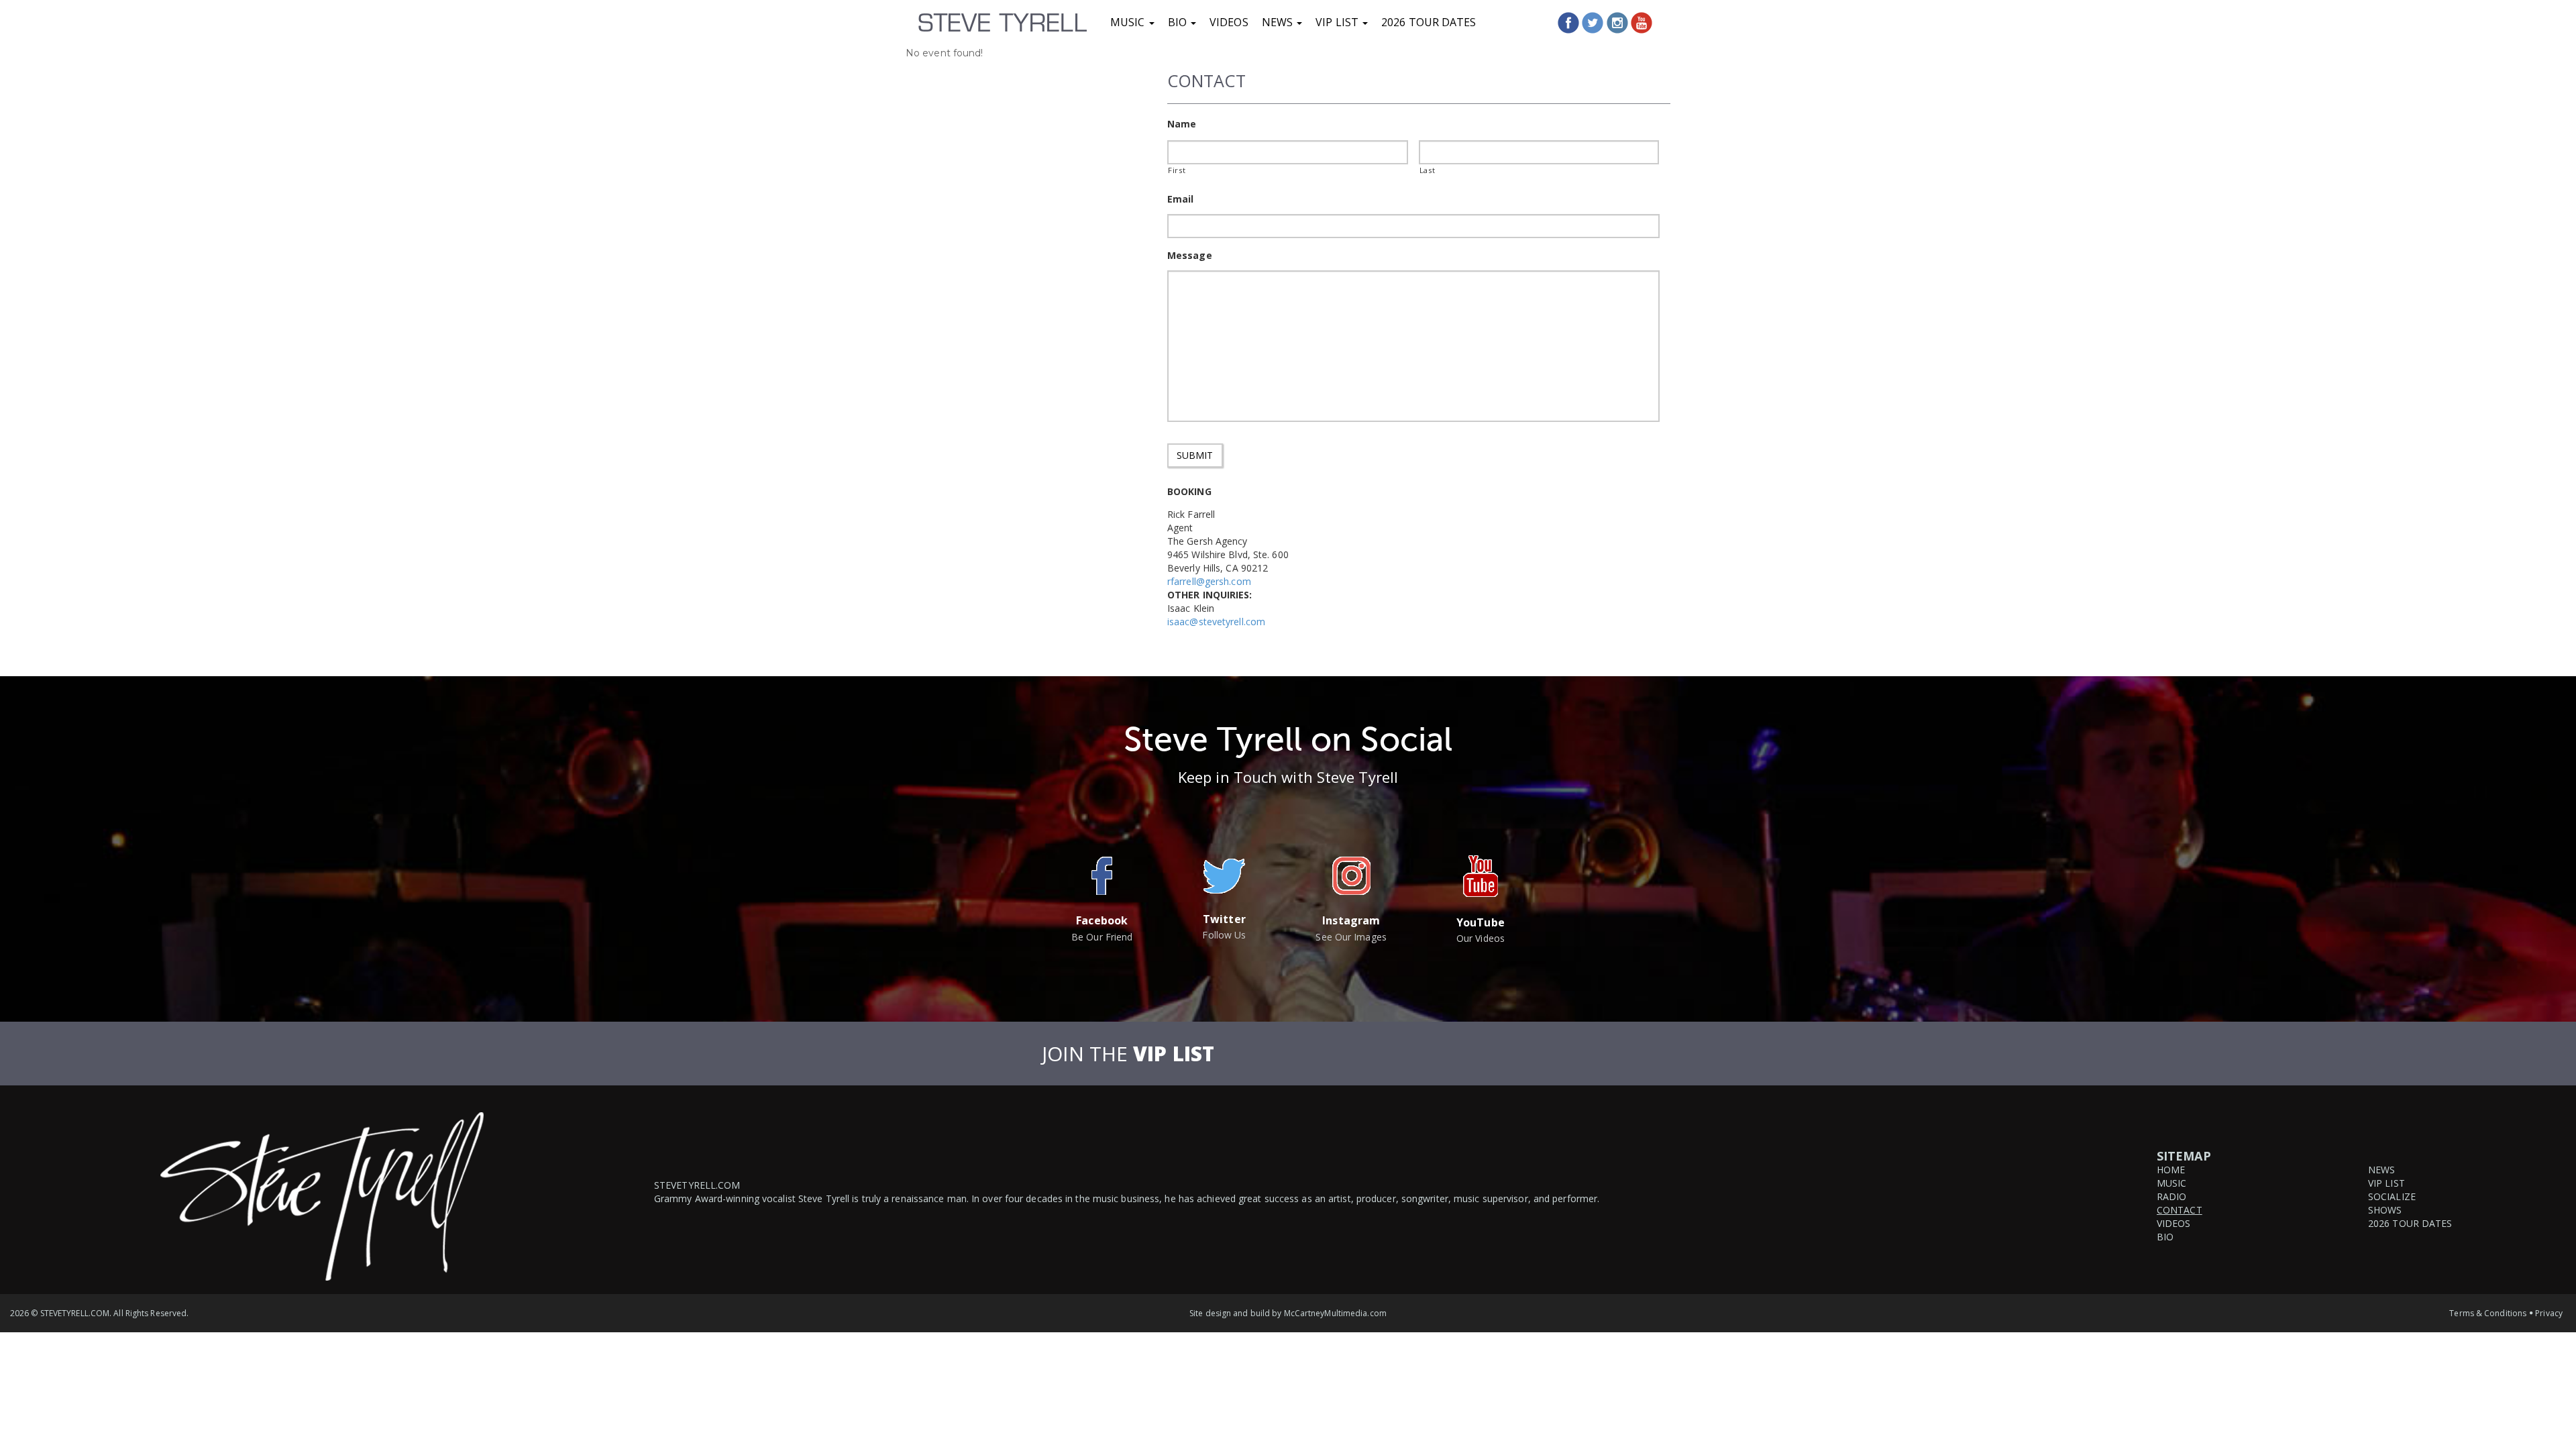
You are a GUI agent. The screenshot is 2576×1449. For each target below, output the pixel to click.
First (1177, 170)
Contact (2180, 1210)
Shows (2385, 1210)
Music (1129, 22)
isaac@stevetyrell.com (1216, 622)
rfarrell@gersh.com (1209, 581)
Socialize (2392, 1196)
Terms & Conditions (2488, 1313)
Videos (1229, 22)
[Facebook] (1568, 23)
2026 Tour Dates (1429, 22)
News (1279, 22)
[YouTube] (1642, 23)
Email (1181, 199)
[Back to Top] (2551, 1391)
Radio (2172, 1196)
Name (1182, 124)
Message (1190, 256)
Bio (1179, 22)
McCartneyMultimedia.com (1335, 1313)
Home (2171, 1170)
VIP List (1338, 22)
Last (1428, 170)
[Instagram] (1617, 23)
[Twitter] (1593, 23)
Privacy (2549, 1313)
